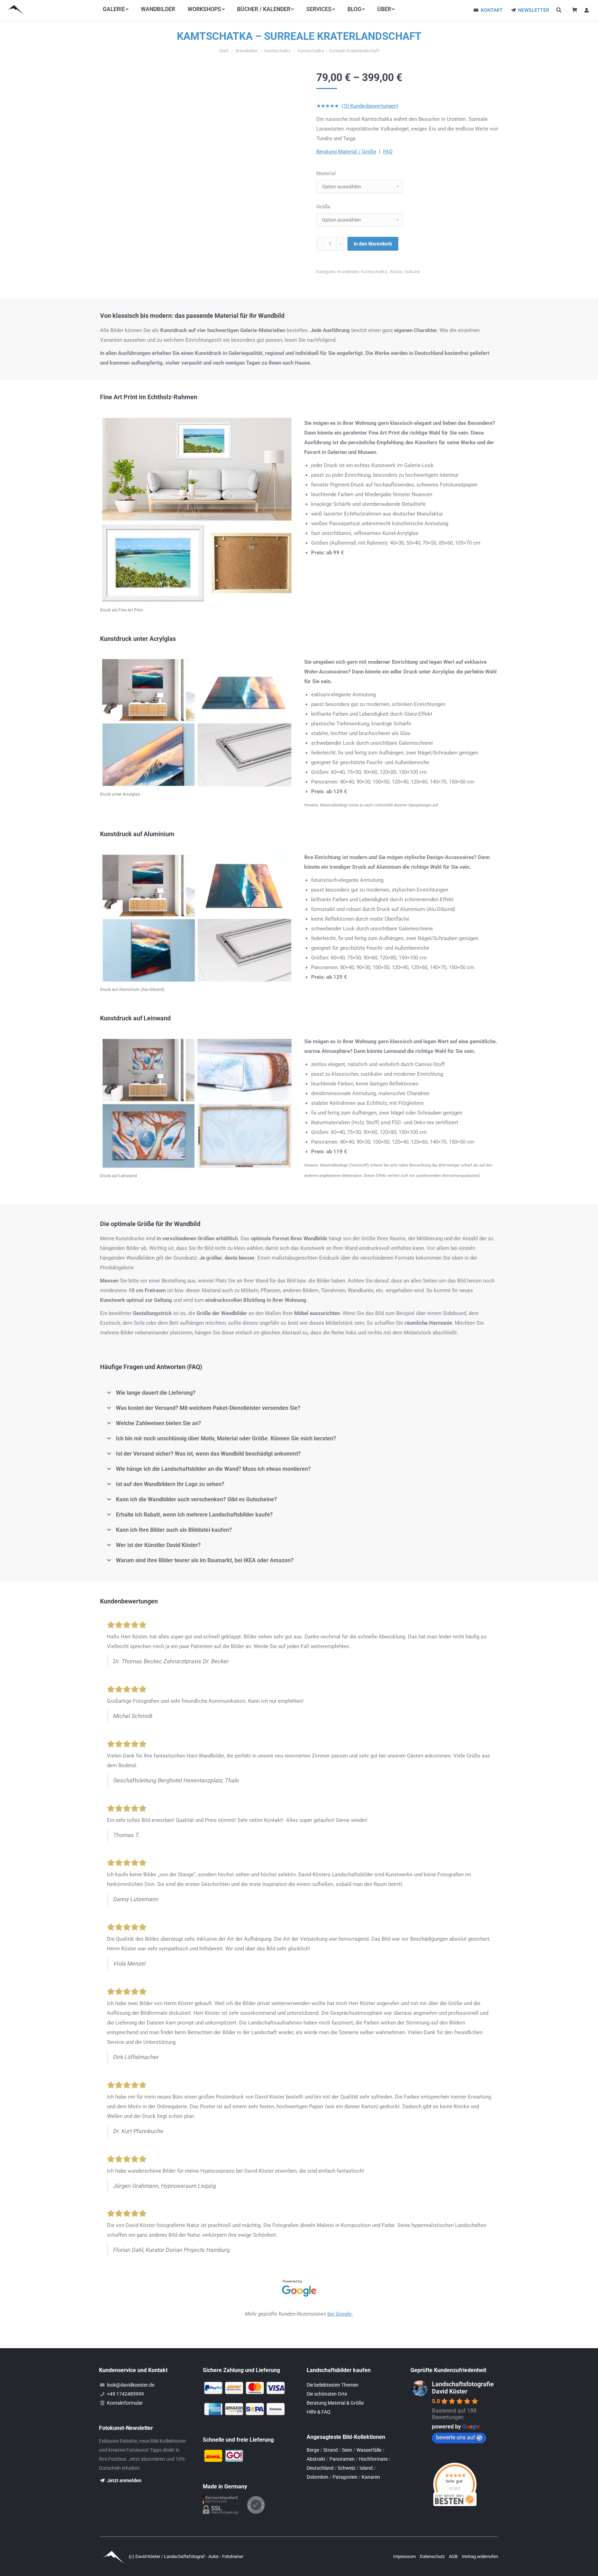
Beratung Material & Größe (335, 2403)
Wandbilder (348, 272)
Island (366, 2468)
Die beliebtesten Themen (333, 2385)
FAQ (388, 152)
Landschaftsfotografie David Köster (463, 2388)
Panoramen (342, 2459)
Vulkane (412, 272)
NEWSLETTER (534, 10)
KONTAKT (492, 10)
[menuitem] (116, 9)
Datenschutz (433, 2556)
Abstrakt (316, 2459)
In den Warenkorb (373, 244)
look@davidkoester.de (131, 2385)
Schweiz (347, 2468)
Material (326, 173)
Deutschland (320, 2468)
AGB (454, 2556)
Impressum (405, 2556)
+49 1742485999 (125, 2394)
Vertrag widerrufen (480, 2556)
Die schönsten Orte (327, 2394)
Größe (323, 207)
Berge (313, 2450)
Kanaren (371, 2477)
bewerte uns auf (456, 2437)
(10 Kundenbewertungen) (370, 106)
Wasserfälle (369, 2450)
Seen (347, 2450)
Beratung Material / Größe (346, 152)
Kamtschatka (374, 272)
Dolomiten (318, 2477)
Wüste (396, 272)
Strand (330, 2450)
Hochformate (373, 2459)
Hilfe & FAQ (319, 2412)
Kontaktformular (125, 2403)
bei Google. (340, 2314)
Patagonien (345, 2477)
